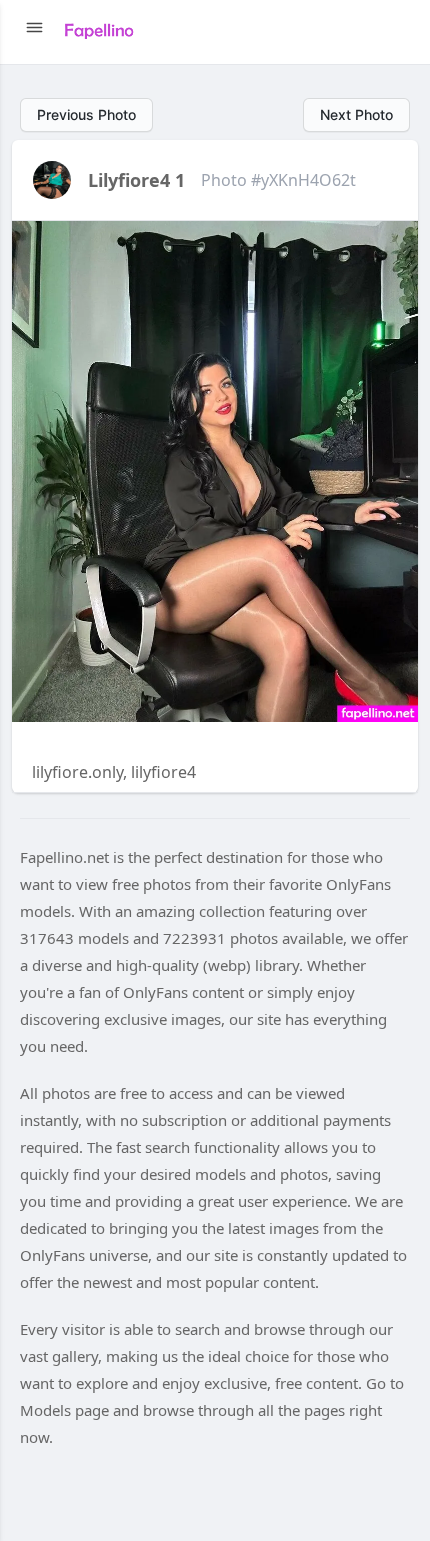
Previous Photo (86, 114)
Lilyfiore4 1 (136, 180)
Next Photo (356, 114)
